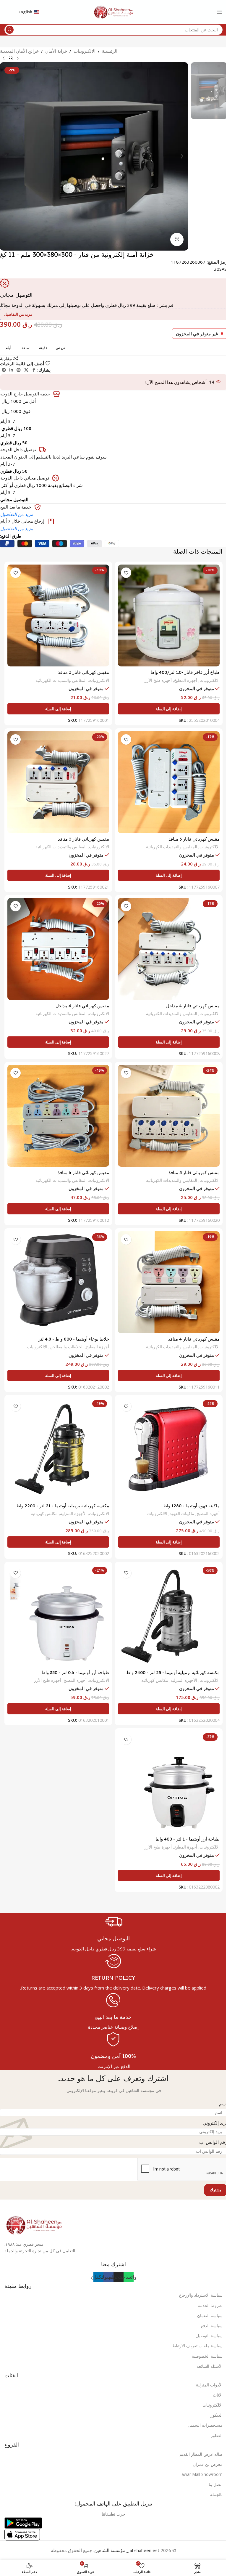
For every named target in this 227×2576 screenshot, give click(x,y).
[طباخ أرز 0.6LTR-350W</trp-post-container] (58, 1616)
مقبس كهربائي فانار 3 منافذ (83, 672)
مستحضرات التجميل (205, 2425)
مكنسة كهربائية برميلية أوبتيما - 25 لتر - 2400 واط (173, 1672)
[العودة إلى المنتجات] (11, 59)
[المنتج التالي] (4, 59)
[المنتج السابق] (18, 59)
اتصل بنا (216, 2484)
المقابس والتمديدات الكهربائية (61, 680)
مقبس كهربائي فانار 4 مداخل (193, 1006)
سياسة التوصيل (209, 2336)
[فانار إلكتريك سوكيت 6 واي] (58, 1116)
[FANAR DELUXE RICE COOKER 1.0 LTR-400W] (169, 615)
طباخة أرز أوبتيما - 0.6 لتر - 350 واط (75, 1672)
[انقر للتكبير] (177, 239)
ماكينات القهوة (182, 1513)
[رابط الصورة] (34, 2224)
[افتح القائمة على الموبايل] (220, 12)
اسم (223, 2104)
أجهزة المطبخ (186, 680)
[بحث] (10, 30)
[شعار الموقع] (113, 11)
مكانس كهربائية (44, 1513)
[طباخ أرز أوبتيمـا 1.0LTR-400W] (169, 1782)
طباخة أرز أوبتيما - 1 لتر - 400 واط (188, 1839)
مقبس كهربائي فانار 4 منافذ (194, 1339)
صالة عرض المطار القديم (201, 2454)
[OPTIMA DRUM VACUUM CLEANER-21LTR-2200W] (58, 1449)
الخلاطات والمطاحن (67, 1347)
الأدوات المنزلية (209, 2385)
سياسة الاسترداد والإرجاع (201, 2295)
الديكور (217, 2415)
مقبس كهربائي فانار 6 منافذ (83, 1172)
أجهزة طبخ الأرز (158, 680)
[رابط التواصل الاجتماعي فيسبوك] (34, 370)
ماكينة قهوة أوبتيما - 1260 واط (191, 1506)
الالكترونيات (85, 51)
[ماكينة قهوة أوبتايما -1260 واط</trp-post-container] (169, 1449)
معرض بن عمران (208, 2464)
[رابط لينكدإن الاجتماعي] (11, 370)
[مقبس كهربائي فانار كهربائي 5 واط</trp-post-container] (169, 1116)
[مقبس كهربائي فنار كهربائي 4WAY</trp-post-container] (169, 949)
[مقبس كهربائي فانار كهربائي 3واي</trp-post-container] (58, 615)
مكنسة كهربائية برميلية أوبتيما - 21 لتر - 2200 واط (63, 1506)
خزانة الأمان (56, 51)
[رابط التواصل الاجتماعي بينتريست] (19, 370)
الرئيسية (110, 51)
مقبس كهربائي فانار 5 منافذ (194, 1172)
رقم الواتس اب (213, 2142)
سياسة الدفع (212, 2326)
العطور (217, 2435)
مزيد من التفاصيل (17, 514)
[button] (182, 156)
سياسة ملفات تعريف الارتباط (197, 2346)
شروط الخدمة (210, 2305)
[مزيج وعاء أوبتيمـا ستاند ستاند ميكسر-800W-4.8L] (58, 1282)
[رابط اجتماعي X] (26, 370)
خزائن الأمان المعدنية (19, 51)
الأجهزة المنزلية (73, 1513)
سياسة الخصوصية (207, 2356)
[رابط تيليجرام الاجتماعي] (4, 370)
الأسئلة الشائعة (210, 2366)
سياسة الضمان (210, 2315)
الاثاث (218, 2395)
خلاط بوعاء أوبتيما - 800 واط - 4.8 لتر (74, 1339)
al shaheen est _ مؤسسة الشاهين (127, 2550)
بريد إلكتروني (215, 2123)
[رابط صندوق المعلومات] (113, 1932)
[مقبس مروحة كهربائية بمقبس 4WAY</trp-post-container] (169, 1282)
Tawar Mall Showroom (201, 2474)
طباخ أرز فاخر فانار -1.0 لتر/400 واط (185, 672)
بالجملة (216, 2494)
